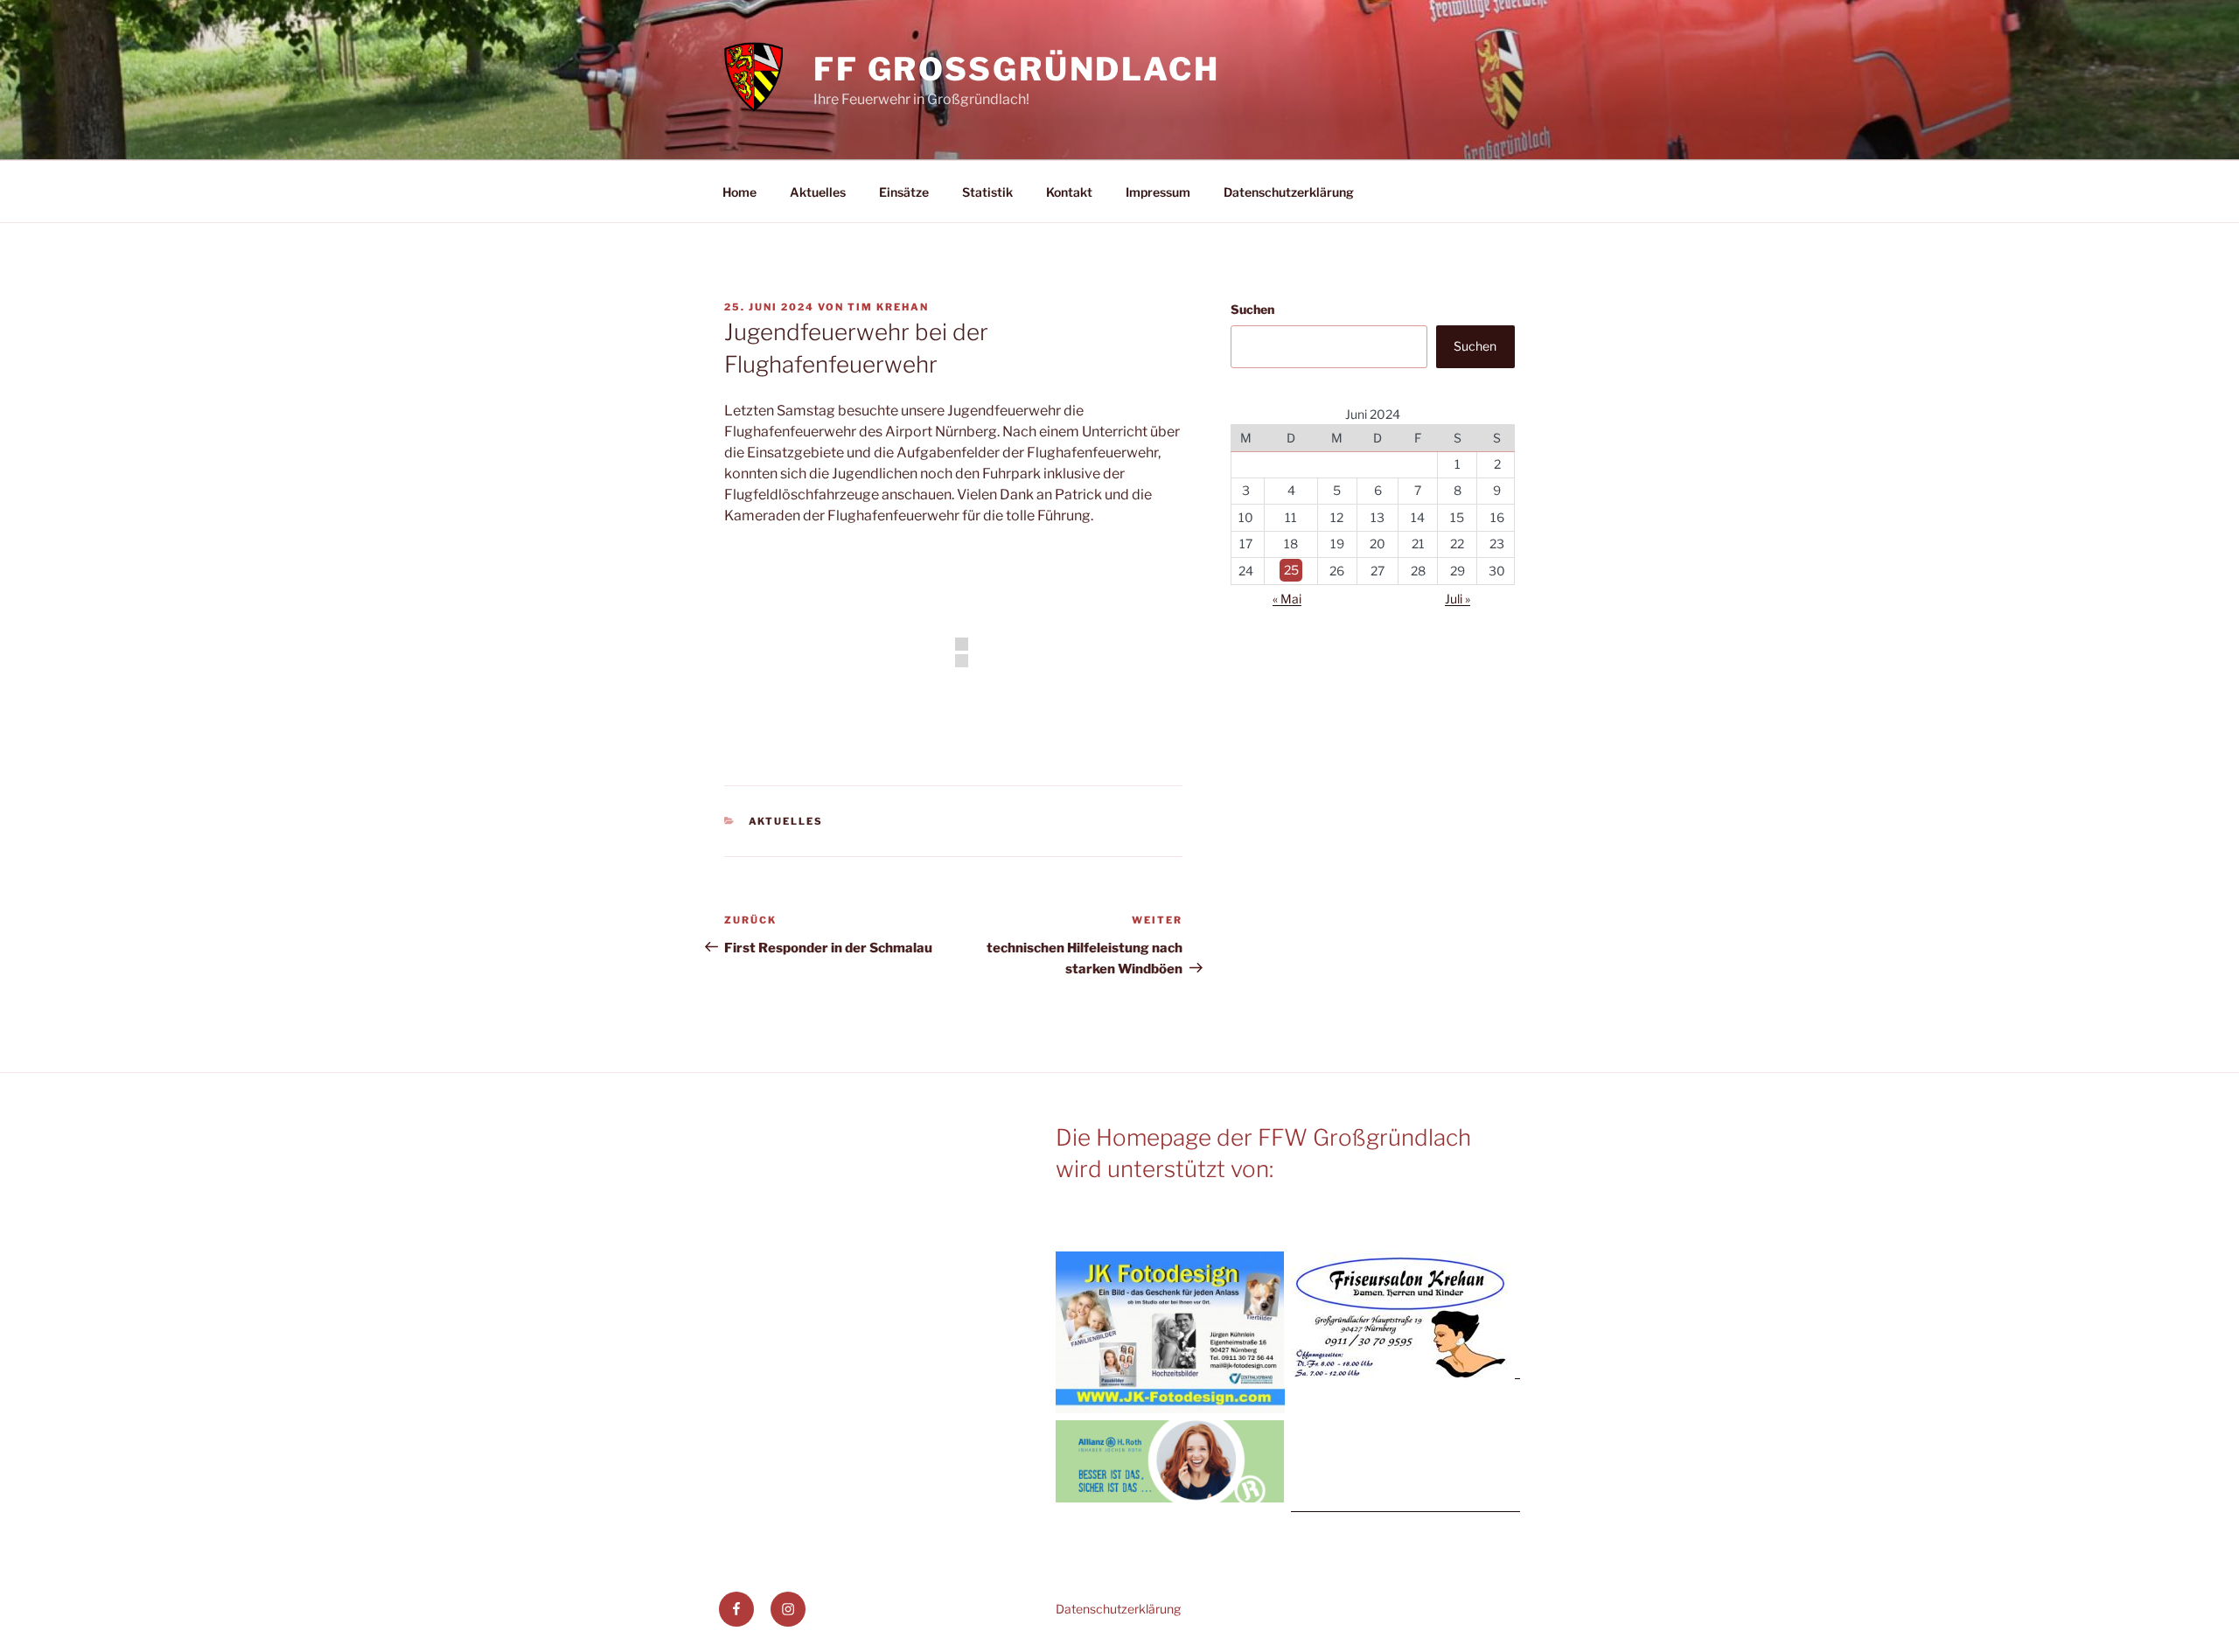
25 (1291, 571)
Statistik (987, 192)
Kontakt (1069, 192)
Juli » (1458, 599)
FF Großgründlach (1017, 69)
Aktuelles (818, 192)
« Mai (1287, 599)
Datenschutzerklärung (1289, 192)
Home (739, 192)
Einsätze (904, 192)
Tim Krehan (888, 307)
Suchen (1252, 309)
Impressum (1158, 192)
